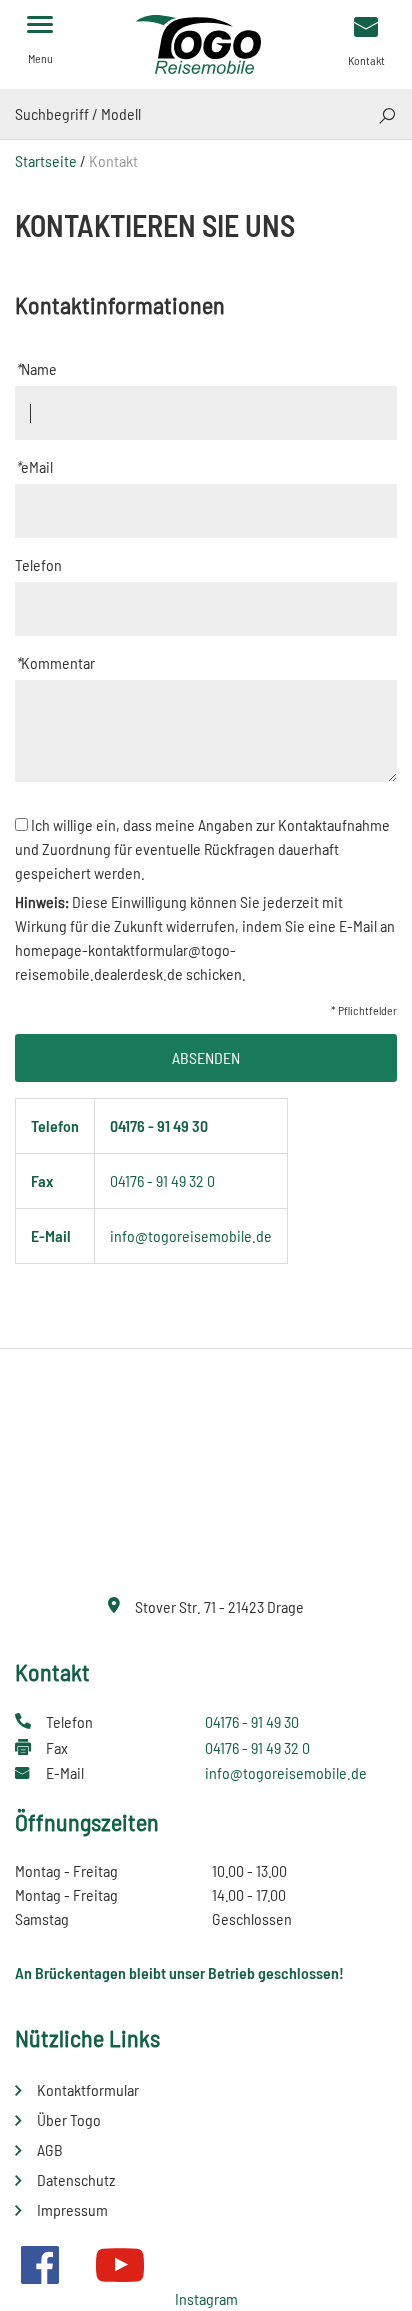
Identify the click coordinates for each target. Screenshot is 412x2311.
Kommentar (55, 662)
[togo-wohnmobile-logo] (206, 42)
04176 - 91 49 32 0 (162, 1180)
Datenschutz (76, 2179)
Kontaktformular (88, 2089)
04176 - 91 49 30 (159, 1125)
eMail (34, 466)
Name (36, 368)
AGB (50, 2149)
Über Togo (69, 2119)
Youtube (120, 2265)
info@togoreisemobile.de (191, 1235)
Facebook (40, 2265)
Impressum (72, 2209)
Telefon (38, 564)
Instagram (206, 2298)
